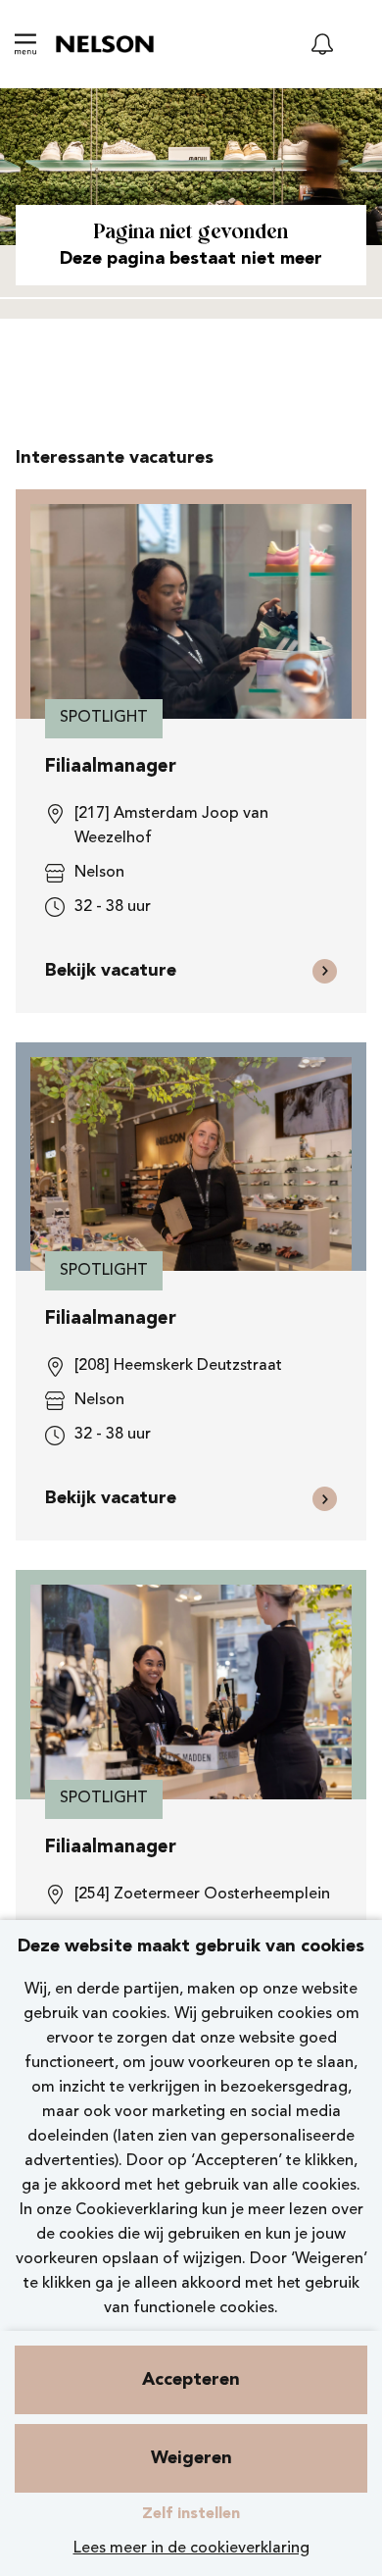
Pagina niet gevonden (191, 233)
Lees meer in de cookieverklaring (191, 2549)
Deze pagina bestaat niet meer (191, 259)
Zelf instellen (191, 2514)
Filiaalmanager (111, 767)
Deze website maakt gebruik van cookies (191, 1946)
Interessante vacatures (115, 458)
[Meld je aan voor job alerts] (322, 44)
